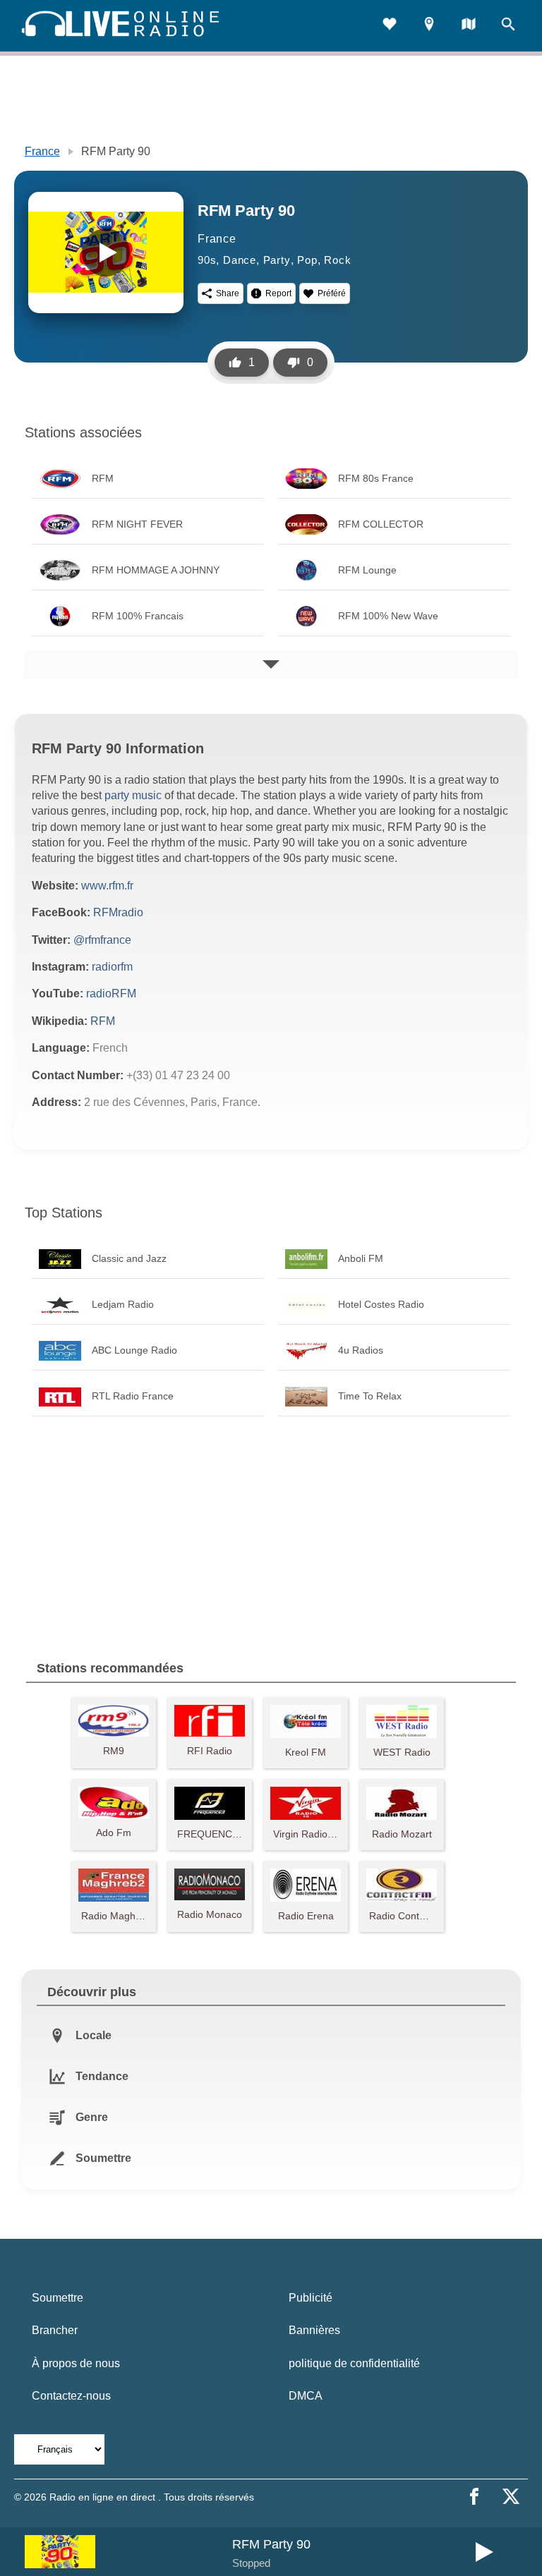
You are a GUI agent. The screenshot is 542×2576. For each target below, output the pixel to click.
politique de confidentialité (354, 2363)
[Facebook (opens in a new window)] (474, 2496)
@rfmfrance (102, 940)
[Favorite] (390, 26)
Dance (240, 260)
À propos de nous (76, 2363)
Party (277, 260)
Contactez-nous (71, 2396)
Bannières (314, 2330)
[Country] (469, 26)
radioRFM (111, 994)
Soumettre (58, 2298)
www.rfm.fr (107, 886)
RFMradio (118, 912)
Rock (337, 260)
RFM (103, 1021)
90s (207, 260)
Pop (307, 260)
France (42, 151)
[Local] (429, 26)
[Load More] (271, 664)
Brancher (55, 2330)
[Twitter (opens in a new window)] (511, 2496)
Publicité (311, 2298)
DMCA (306, 2396)
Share (228, 293)
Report (278, 293)
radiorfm (112, 967)
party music (133, 795)
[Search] (508, 26)
